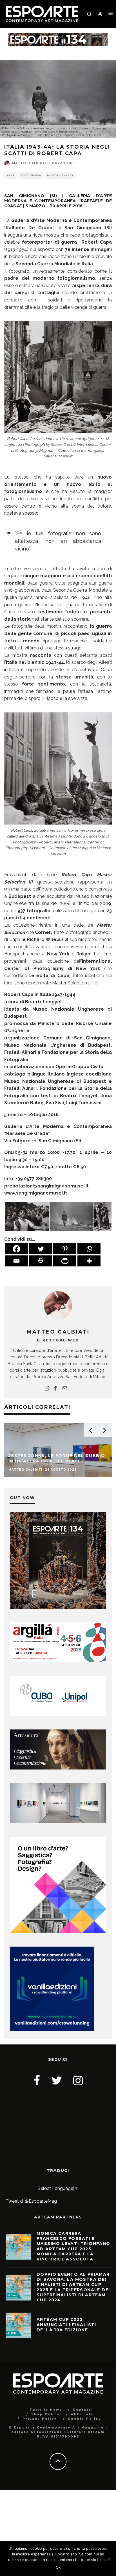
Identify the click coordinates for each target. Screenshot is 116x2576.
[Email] (16, 1261)
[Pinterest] (65, 1249)
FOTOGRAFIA (31, 175)
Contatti (83, 2410)
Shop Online (46, 2414)
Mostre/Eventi (60, 175)
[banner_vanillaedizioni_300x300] (58, 1932)
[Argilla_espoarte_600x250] (58, 1661)
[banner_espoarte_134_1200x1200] (58, 1607)
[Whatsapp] (89, 1249)
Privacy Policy (40, 2419)
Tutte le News (46, 2410)
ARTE (11, 175)
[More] (89, 1261)
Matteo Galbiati (29, 163)
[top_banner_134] (58, 37)
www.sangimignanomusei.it (36, 1193)
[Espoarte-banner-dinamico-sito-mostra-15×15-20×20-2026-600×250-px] (58, 1822)
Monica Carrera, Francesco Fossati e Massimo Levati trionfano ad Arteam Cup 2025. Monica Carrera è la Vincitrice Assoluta (73, 2246)
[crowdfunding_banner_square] (52, 2030)
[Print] (41, 1261)
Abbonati (82, 2414)
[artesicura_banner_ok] (58, 1768)
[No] (109, 2559)
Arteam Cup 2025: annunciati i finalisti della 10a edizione (66, 2324)
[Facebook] (16, 1249)
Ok (58, 2567)
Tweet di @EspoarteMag (31, 2201)
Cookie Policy (84, 2419)
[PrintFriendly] (65, 1261)
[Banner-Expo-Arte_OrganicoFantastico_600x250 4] (58, 1714)
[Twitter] (41, 1249)
